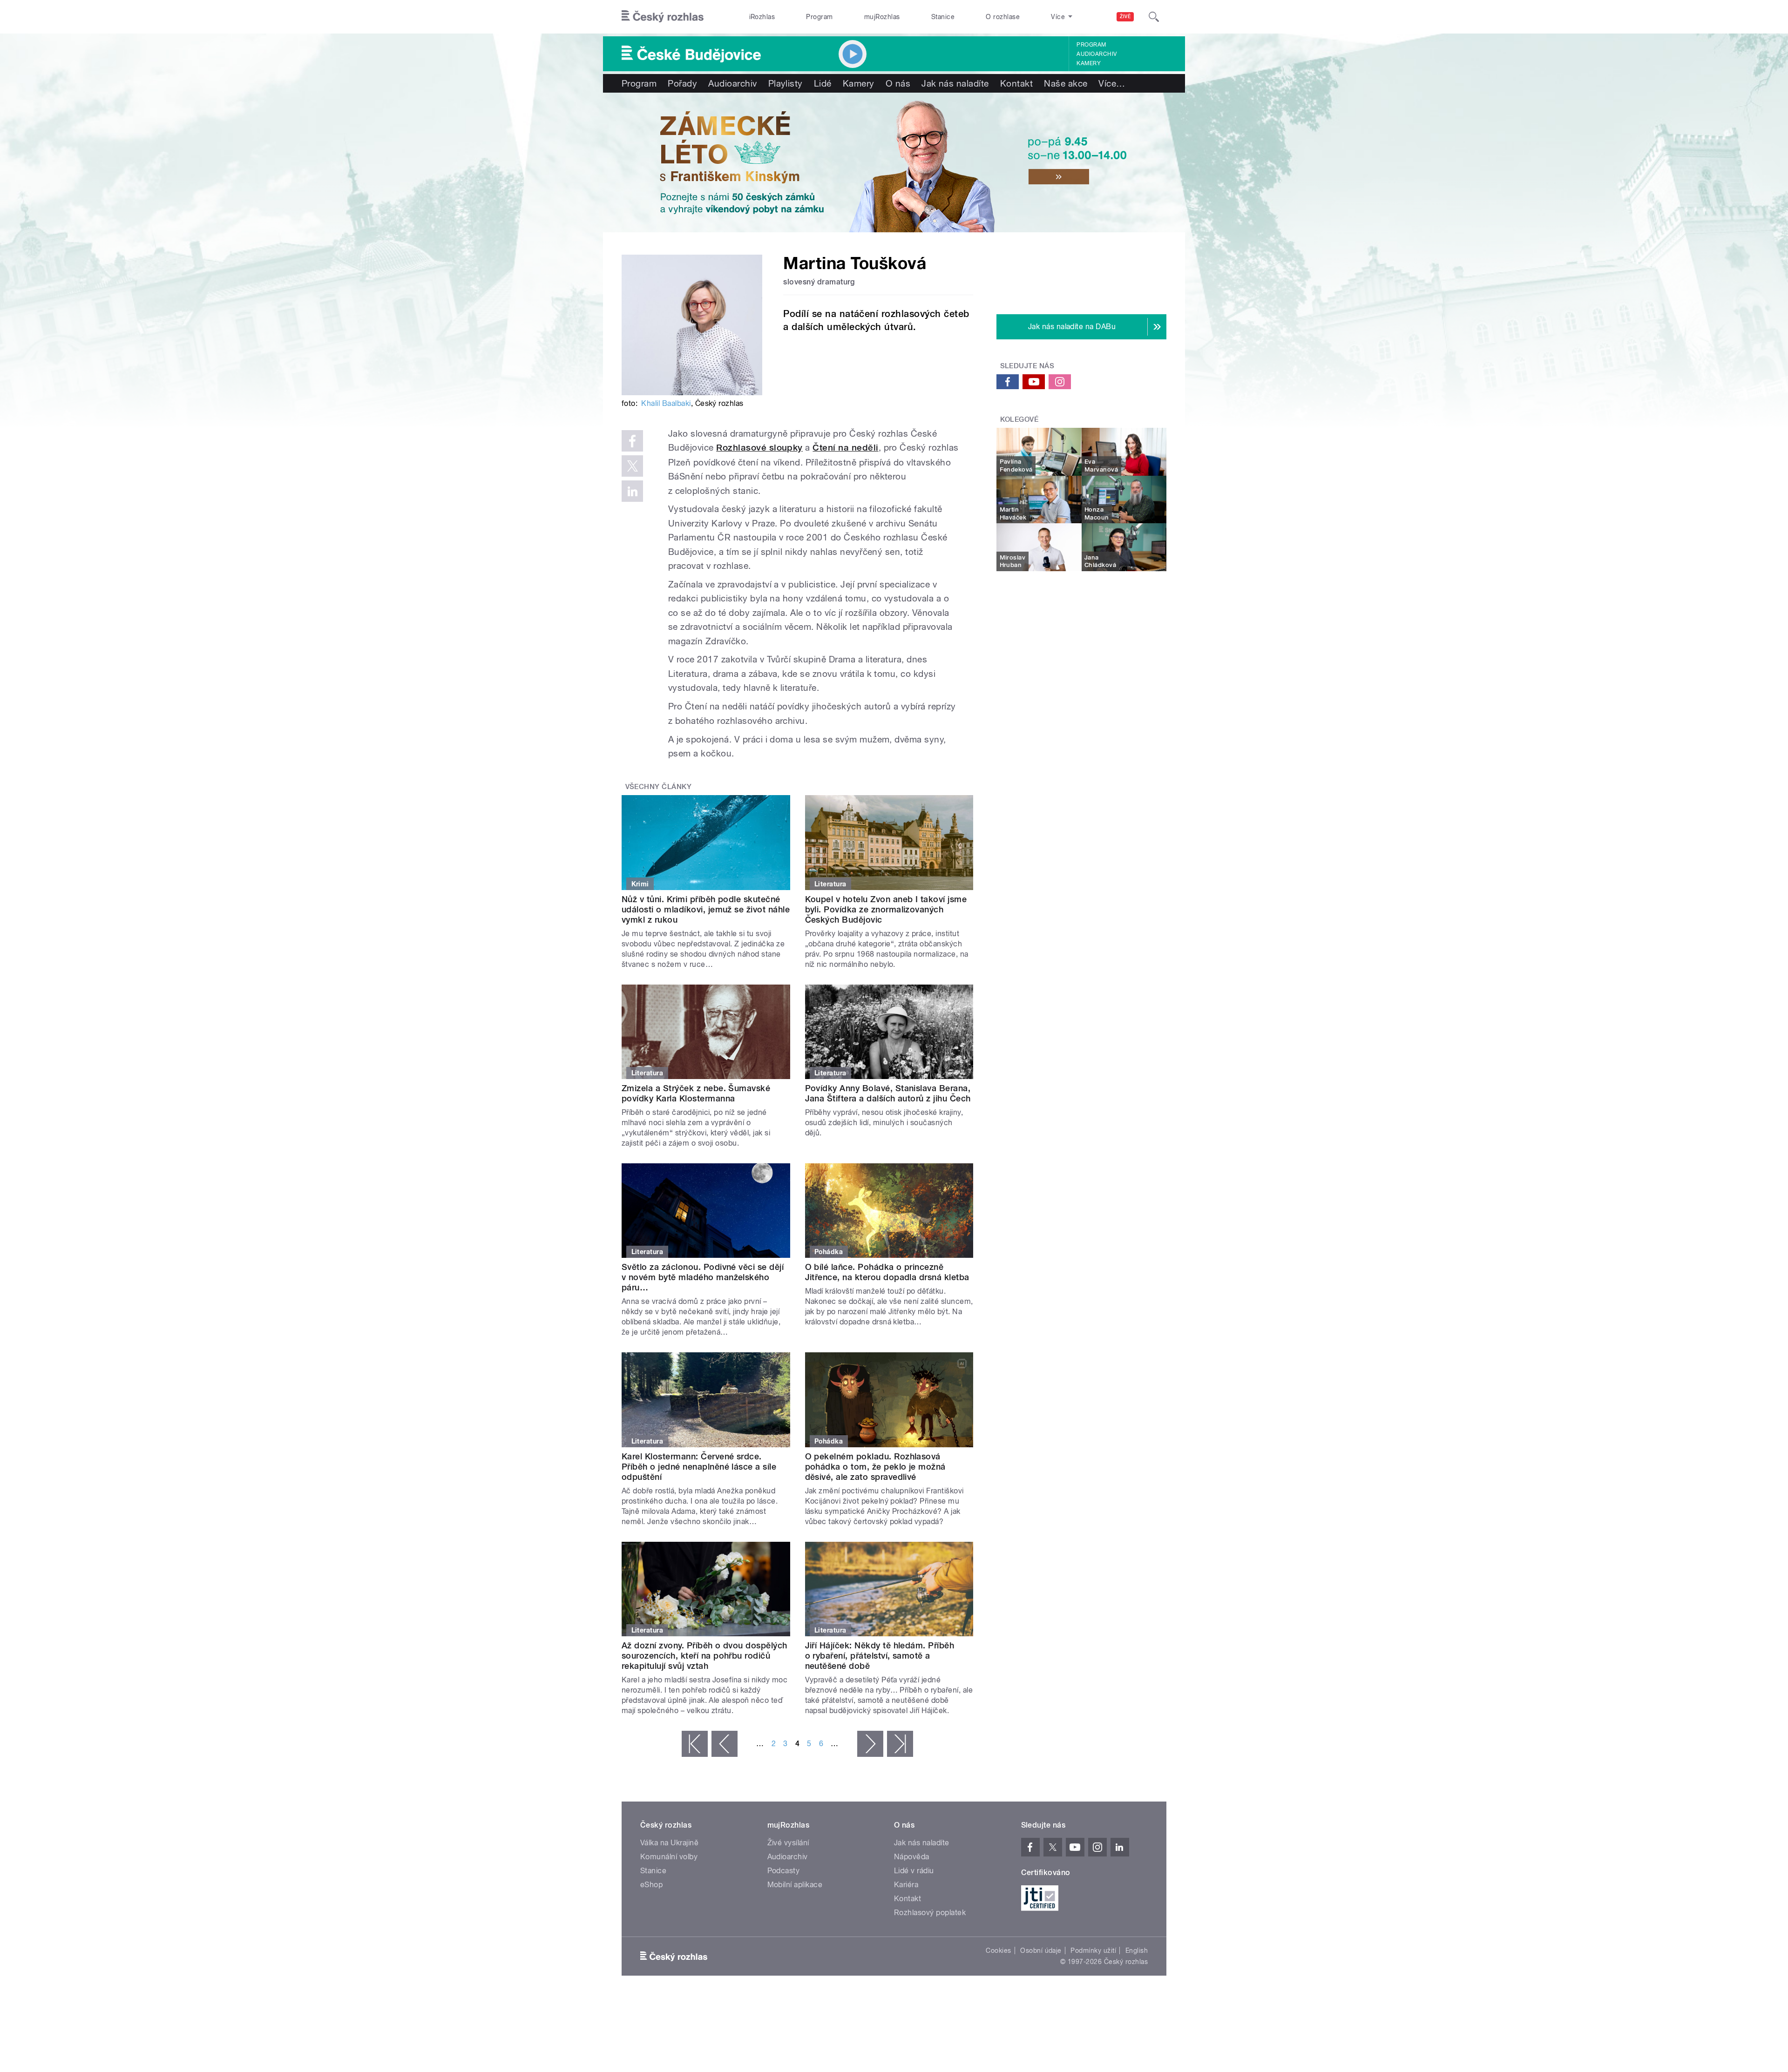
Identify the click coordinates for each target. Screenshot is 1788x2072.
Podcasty (784, 1871)
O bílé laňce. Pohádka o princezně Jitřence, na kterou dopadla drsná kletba (887, 1272)
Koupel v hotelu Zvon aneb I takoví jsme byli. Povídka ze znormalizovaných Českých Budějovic (886, 909)
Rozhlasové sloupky (759, 448)
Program (819, 17)
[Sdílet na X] (632, 466)
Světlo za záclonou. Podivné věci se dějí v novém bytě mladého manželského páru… (703, 1277)
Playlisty (786, 83)
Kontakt (1016, 83)
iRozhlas (762, 17)
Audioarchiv (1097, 54)
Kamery (1089, 63)
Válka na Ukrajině (669, 1843)
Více (1112, 83)
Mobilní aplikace (795, 1885)
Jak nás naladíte (955, 83)
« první (695, 1744)
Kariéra (906, 1885)
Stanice (943, 17)
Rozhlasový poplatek (930, 1913)
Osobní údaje (1041, 1951)
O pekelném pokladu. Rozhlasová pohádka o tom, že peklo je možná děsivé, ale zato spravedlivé (875, 1467)
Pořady (682, 83)
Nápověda (912, 1857)
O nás (898, 83)
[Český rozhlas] (663, 17)
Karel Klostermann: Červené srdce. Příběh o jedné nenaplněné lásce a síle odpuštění (699, 1467)
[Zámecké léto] (894, 162)
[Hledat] (1154, 17)
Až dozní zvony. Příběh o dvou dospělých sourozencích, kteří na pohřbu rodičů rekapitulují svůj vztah (704, 1656)
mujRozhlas (882, 17)
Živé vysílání (788, 1843)
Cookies (998, 1951)
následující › (870, 1744)
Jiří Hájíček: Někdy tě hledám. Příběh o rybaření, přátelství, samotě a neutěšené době (880, 1656)
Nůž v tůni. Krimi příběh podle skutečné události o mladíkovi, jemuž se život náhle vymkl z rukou (706, 909)
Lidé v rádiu (914, 1871)
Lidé (823, 83)
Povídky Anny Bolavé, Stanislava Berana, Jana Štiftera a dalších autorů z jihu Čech (888, 1093)
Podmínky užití (1093, 1951)
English (1137, 1951)
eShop (651, 1885)
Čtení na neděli (845, 448)
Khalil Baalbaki (666, 403)
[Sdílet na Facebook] (632, 441)
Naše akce (1066, 83)
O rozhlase (1003, 17)
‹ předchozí (725, 1744)
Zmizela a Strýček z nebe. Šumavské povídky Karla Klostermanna (696, 1093)
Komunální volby (669, 1857)
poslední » (900, 1744)
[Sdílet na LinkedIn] (632, 491)
